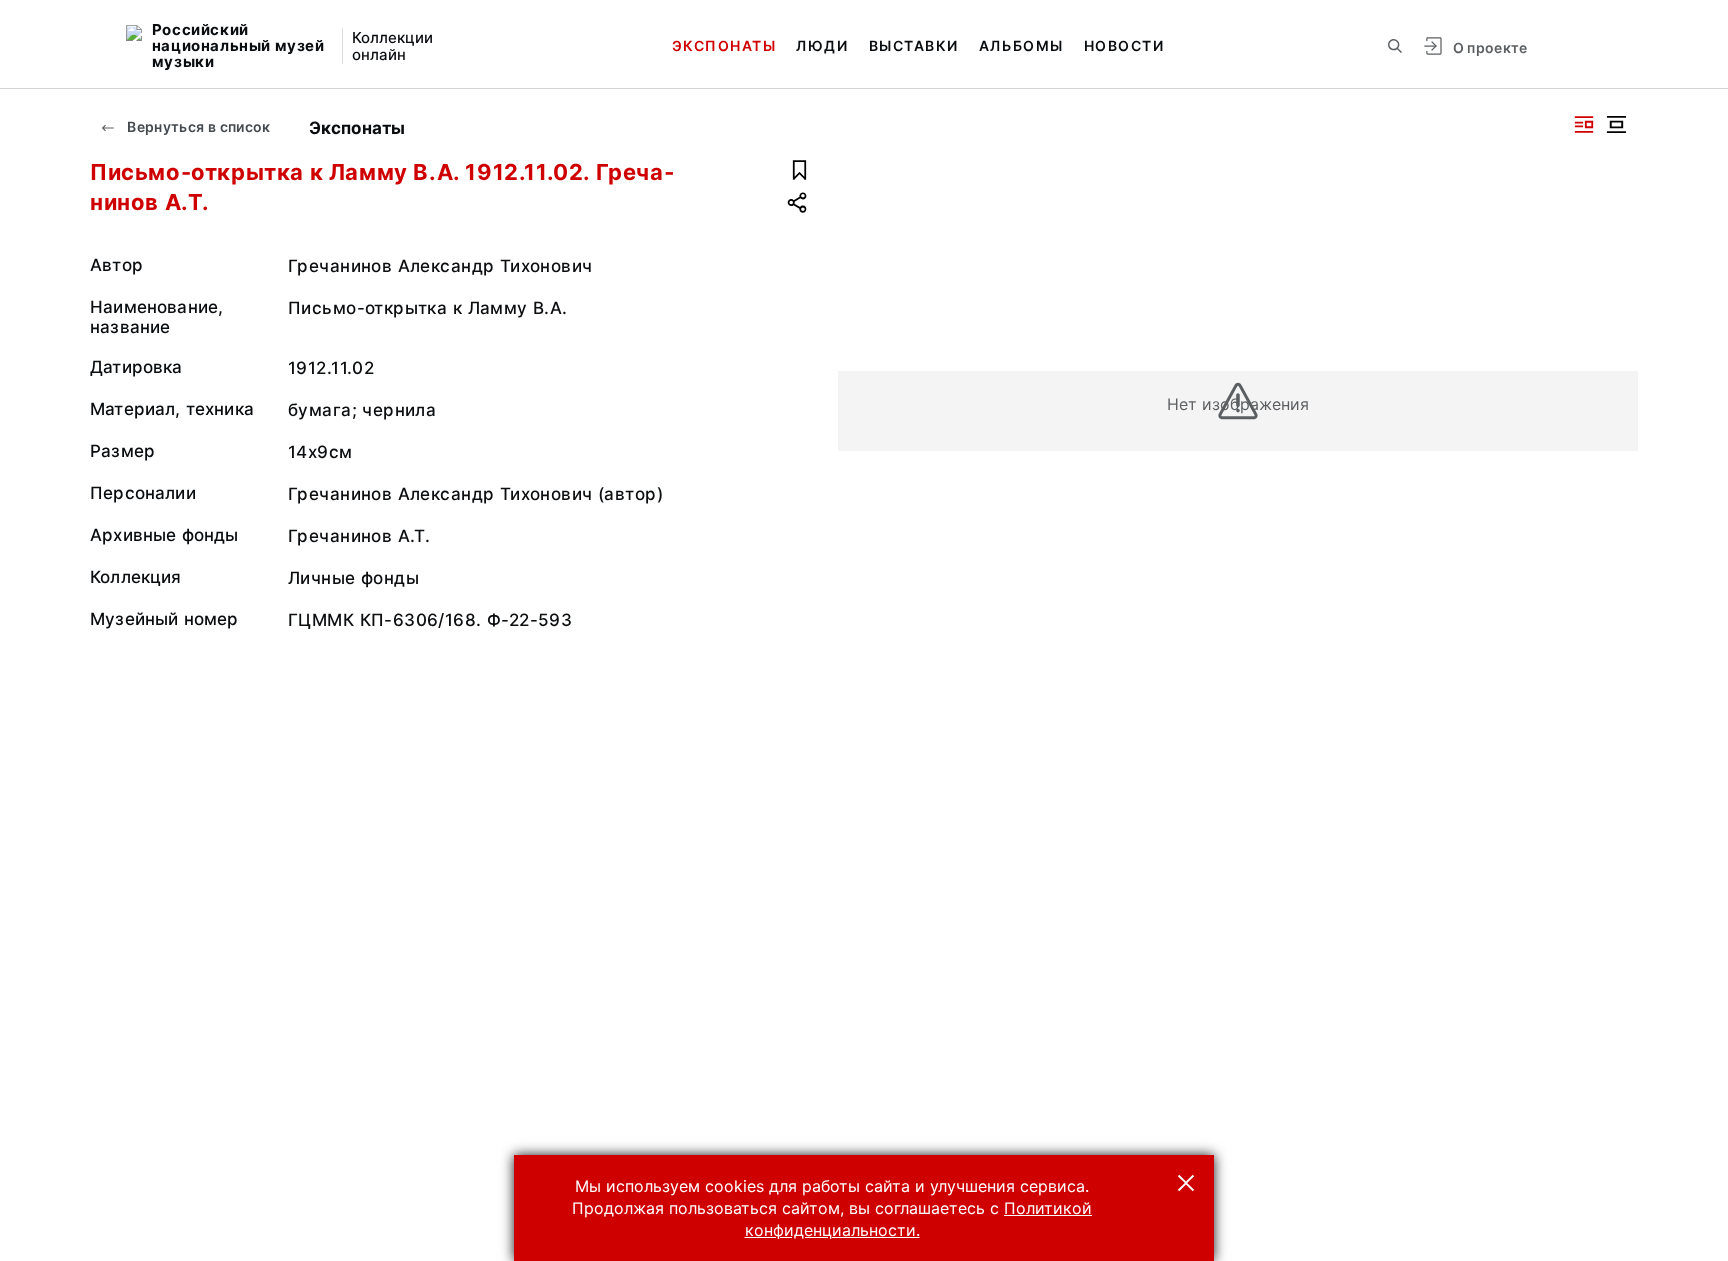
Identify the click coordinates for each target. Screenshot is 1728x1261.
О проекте (1490, 47)
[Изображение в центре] (1616, 124)
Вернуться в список (197, 126)
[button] (1186, 1183)
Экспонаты (724, 45)
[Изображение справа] (1584, 124)
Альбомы (1021, 45)
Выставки (914, 45)
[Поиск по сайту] (1395, 46)
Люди (822, 45)
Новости (1124, 45)
